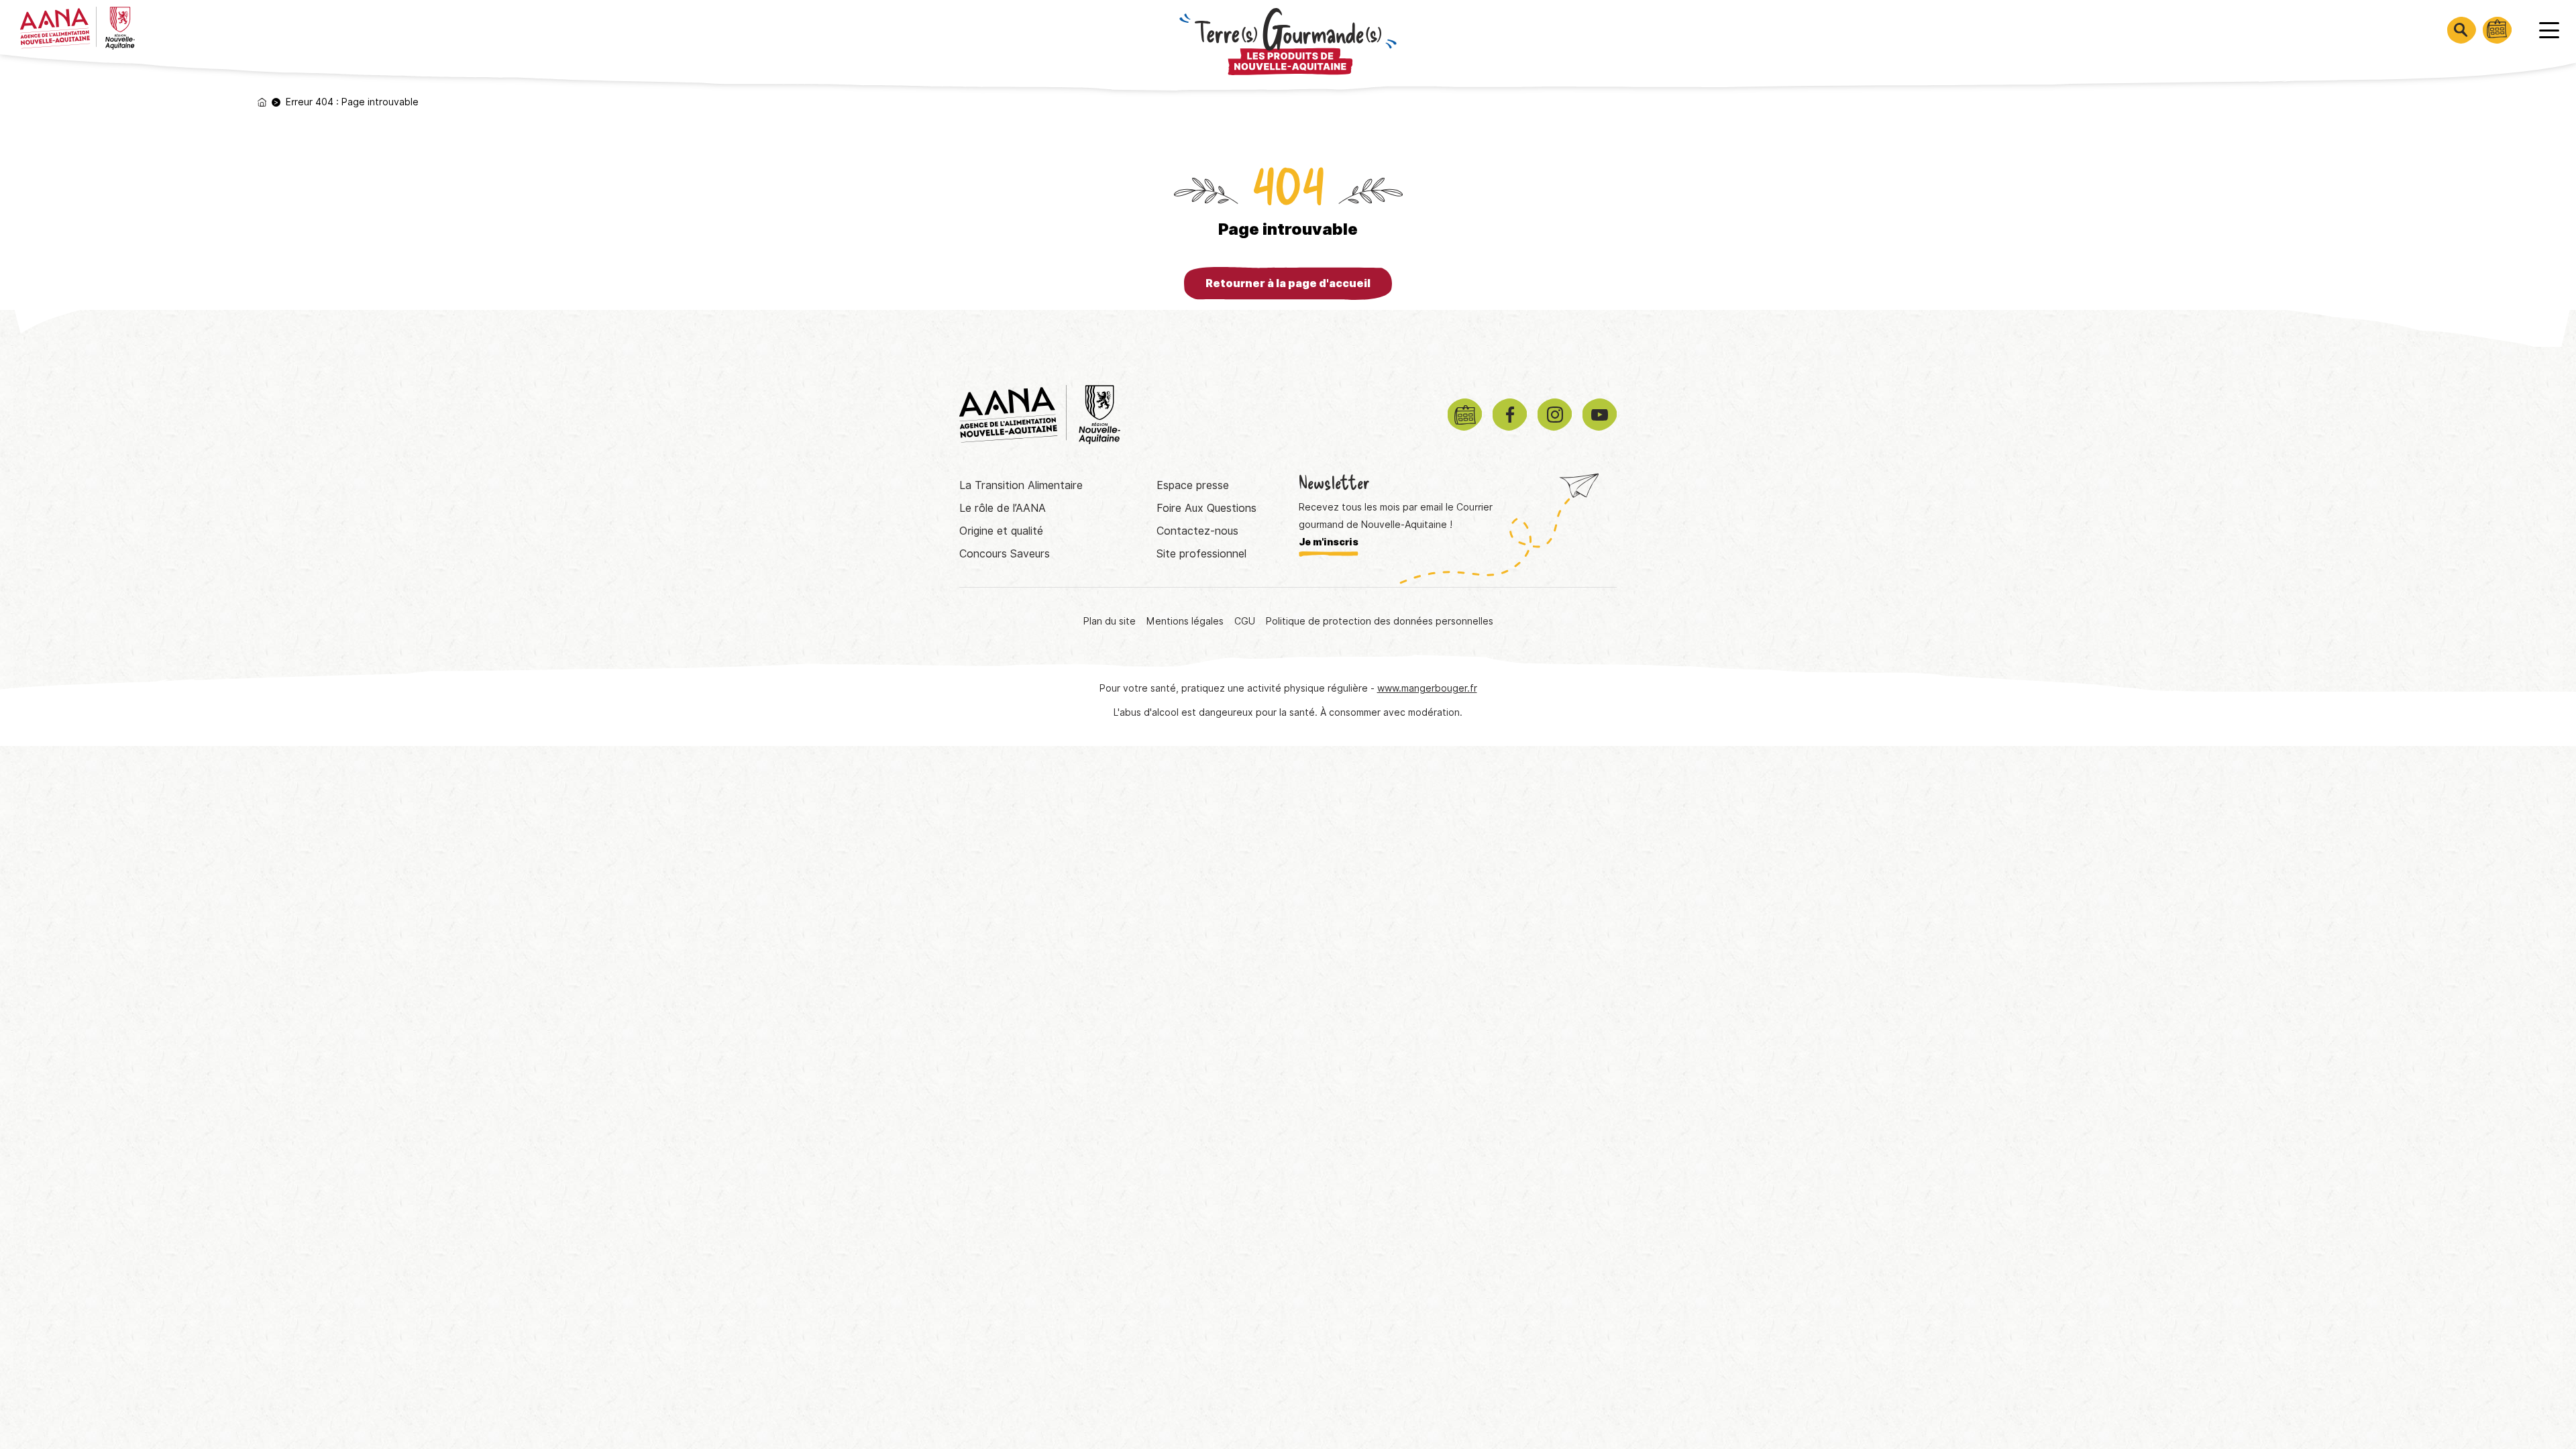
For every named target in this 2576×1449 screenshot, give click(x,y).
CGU (1245, 621)
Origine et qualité (1001, 531)
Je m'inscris (1329, 542)
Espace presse (1193, 485)
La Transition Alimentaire (1021, 485)
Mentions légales (1185, 621)
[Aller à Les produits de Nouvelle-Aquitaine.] (262, 102)
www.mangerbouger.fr (1427, 688)
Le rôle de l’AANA (1003, 508)
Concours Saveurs (1005, 554)
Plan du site (1110, 621)
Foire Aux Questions (1206, 508)
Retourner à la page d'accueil (1288, 283)
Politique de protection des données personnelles (1380, 621)
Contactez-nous (1197, 531)
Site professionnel (1201, 554)
